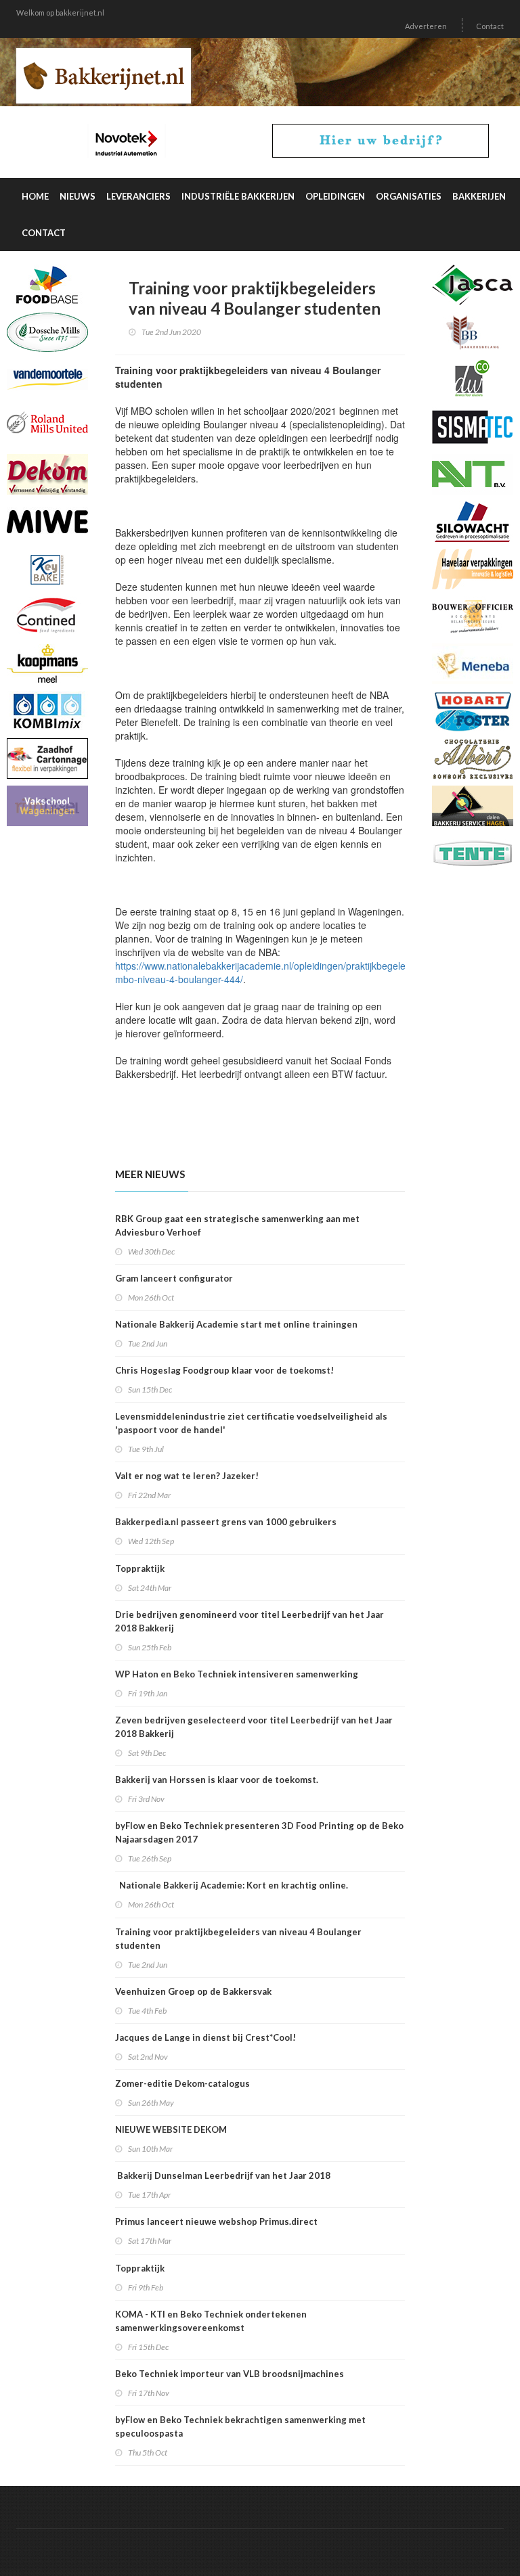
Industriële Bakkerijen (238, 196)
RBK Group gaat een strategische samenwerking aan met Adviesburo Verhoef (237, 1225)
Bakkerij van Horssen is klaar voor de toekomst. (217, 1780)
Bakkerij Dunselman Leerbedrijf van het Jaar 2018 (223, 2175)
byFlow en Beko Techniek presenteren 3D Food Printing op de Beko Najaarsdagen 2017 (259, 1832)
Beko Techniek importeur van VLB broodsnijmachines (230, 2374)
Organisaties (409, 196)
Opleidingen (335, 196)
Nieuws (78, 196)
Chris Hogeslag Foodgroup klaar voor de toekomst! (224, 1370)
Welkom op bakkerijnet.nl (60, 13)
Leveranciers (138, 196)
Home (35, 196)
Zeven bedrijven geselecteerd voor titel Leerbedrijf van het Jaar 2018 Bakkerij (254, 1727)
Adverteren (426, 26)
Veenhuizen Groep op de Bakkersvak (193, 1991)
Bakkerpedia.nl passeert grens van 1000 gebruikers (226, 1522)
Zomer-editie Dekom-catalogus (182, 2083)
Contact (490, 26)
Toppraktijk (140, 1568)
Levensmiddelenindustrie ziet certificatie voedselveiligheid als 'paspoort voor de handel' (251, 1423)
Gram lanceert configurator (174, 1278)
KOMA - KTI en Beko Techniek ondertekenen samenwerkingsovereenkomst (211, 2321)
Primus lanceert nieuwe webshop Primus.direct (216, 2221)
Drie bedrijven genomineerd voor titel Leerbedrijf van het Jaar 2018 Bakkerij (250, 1621)
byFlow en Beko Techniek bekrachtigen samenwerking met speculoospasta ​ (240, 2426)
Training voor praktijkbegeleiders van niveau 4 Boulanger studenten (238, 1939)
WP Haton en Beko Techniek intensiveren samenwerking (237, 1674)
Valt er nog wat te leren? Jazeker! (187, 1476)
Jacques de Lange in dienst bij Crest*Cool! (205, 2037)
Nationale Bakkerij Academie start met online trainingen (236, 1324)
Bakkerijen (479, 196)
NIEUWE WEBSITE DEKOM (173, 2129)
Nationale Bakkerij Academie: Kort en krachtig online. (232, 1885)
